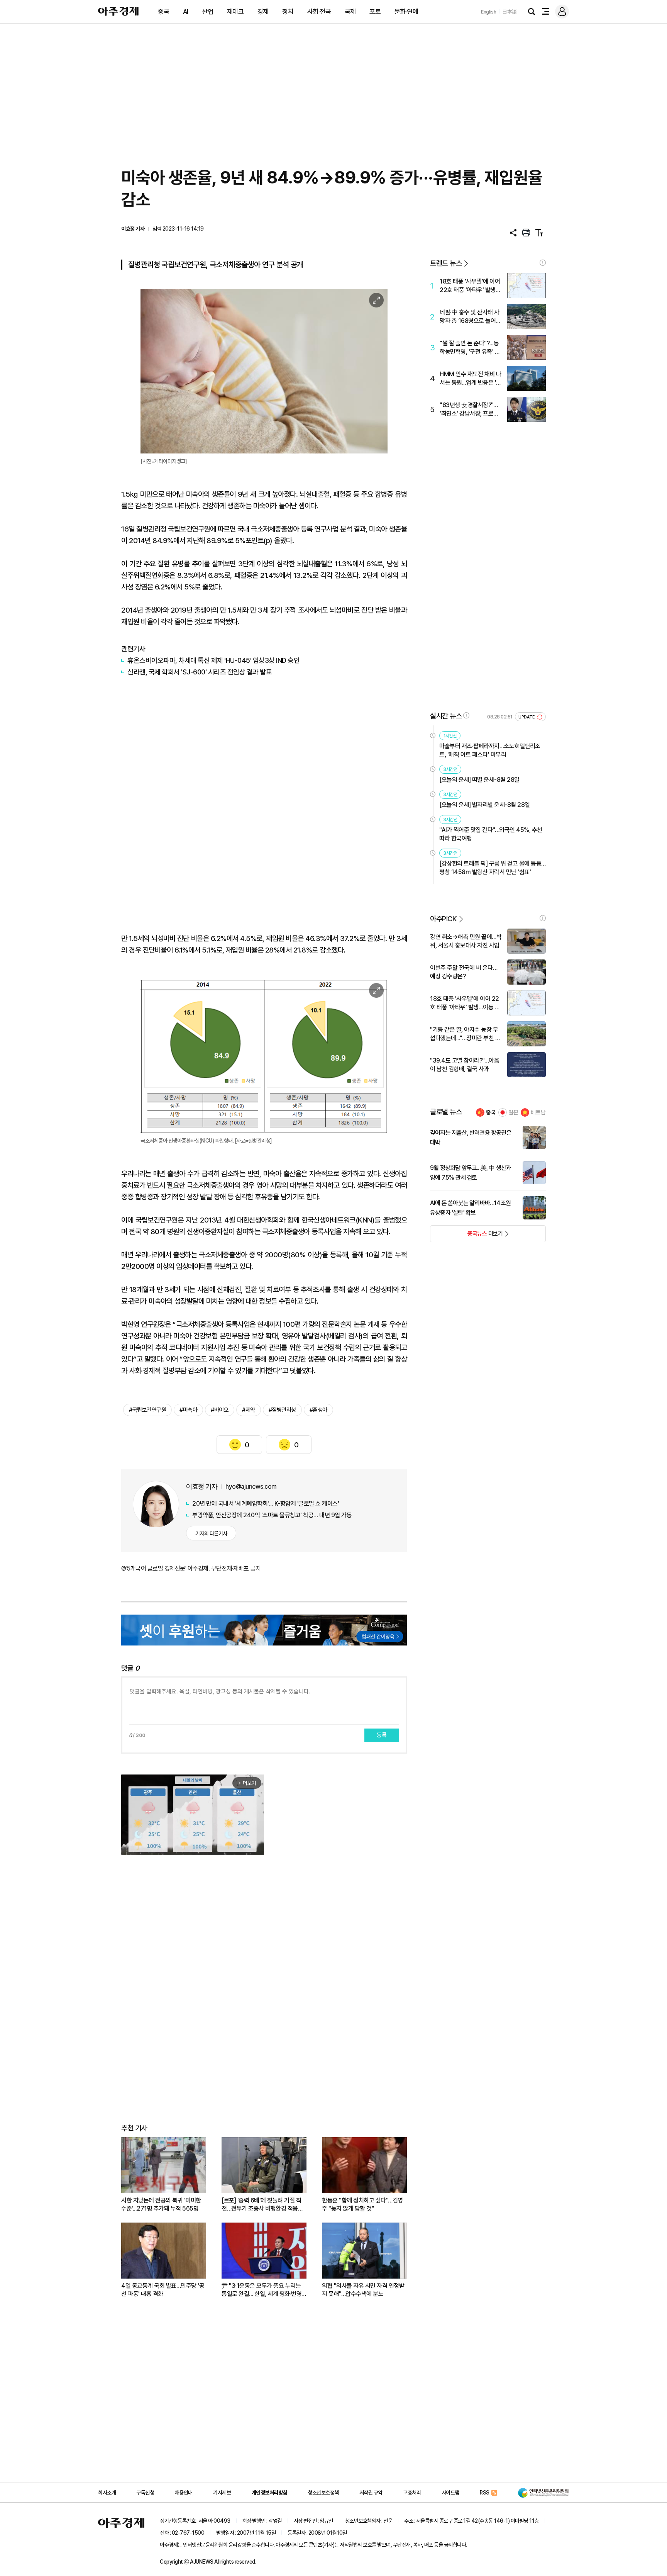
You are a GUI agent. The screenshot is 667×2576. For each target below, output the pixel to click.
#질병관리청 (282, 1410)
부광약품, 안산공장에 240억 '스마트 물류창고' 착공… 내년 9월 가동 (272, 1515)
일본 (513, 1112)
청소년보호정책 (323, 2493)
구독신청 (145, 2493)
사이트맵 (450, 2493)
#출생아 (318, 1410)
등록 (382, 1735)
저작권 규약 (371, 2493)
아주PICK (443, 919)
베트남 (538, 1112)
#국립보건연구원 (147, 1410)
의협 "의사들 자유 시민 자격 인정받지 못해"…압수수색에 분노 (363, 2290)
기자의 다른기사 (211, 1533)
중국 (163, 12)
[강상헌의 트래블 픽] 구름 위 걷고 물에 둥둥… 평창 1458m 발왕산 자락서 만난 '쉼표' (493, 868)
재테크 (235, 12)
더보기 (466, 1236)
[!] (543, 263)
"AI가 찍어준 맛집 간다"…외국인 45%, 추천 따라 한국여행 (491, 834)
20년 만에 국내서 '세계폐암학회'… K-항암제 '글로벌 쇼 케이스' (266, 1504)
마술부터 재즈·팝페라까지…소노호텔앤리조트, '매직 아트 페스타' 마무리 (490, 750)
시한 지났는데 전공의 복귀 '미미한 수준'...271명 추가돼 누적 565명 (161, 2204)
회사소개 (107, 2493)
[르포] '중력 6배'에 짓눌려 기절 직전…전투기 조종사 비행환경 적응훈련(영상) (262, 2205)
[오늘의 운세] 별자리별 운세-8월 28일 (485, 805)
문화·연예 (406, 12)
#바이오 (220, 1410)
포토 (375, 12)
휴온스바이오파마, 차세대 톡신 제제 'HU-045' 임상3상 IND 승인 (213, 660)
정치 (288, 12)
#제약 (249, 1410)
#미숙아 (188, 1410)
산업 (207, 12)
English (489, 12)
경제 (263, 12)
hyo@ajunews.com (251, 1487)
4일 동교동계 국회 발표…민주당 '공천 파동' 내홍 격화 (163, 2290)
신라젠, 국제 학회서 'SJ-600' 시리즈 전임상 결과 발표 (200, 672)
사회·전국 (319, 12)
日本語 (510, 12)
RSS (485, 2493)
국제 (350, 12)
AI (186, 12)
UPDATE (527, 717)
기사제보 (222, 2493)
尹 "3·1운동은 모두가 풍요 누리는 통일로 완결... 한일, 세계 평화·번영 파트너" (262, 2290)
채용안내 (184, 2493)
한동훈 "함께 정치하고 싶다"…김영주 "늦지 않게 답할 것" (362, 2204)
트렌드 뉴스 (446, 263)
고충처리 (412, 2493)
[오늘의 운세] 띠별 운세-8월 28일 (479, 780)
